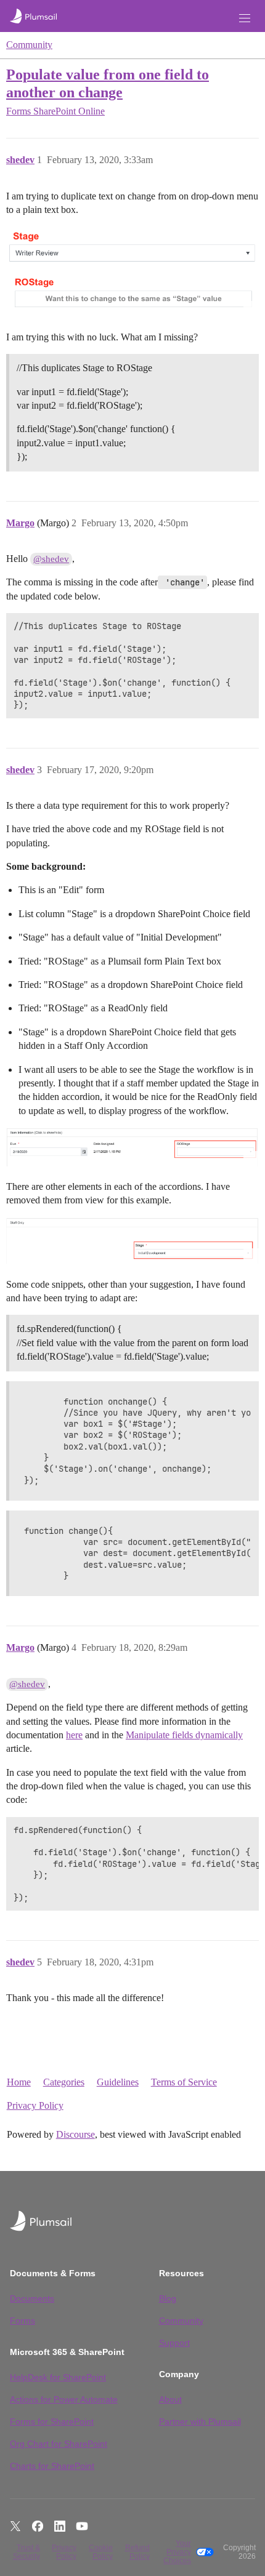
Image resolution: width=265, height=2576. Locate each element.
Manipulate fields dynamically (184, 1735)
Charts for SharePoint (52, 2466)
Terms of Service (184, 2082)
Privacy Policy (35, 2105)
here (74, 1735)
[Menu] (245, 18)
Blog (168, 2298)
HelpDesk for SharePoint (58, 2377)
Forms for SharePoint (52, 2422)
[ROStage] (132, 295)
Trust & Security (26, 2552)
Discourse (75, 2134)
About (170, 2399)
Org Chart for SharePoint (59, 2444)
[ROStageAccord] (132, 1147)
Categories (64, 2082)
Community (29, 45)
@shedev (51, 559)
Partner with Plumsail (200, 2422)
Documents (32, 2298)
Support (174, 2343)
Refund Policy (137, 2552)
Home (19, 2082)
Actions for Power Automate (64, 2399)
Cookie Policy (101, 2552)
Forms (22, 2321)
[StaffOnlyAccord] (132, 1241)
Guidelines (118, 2082)
